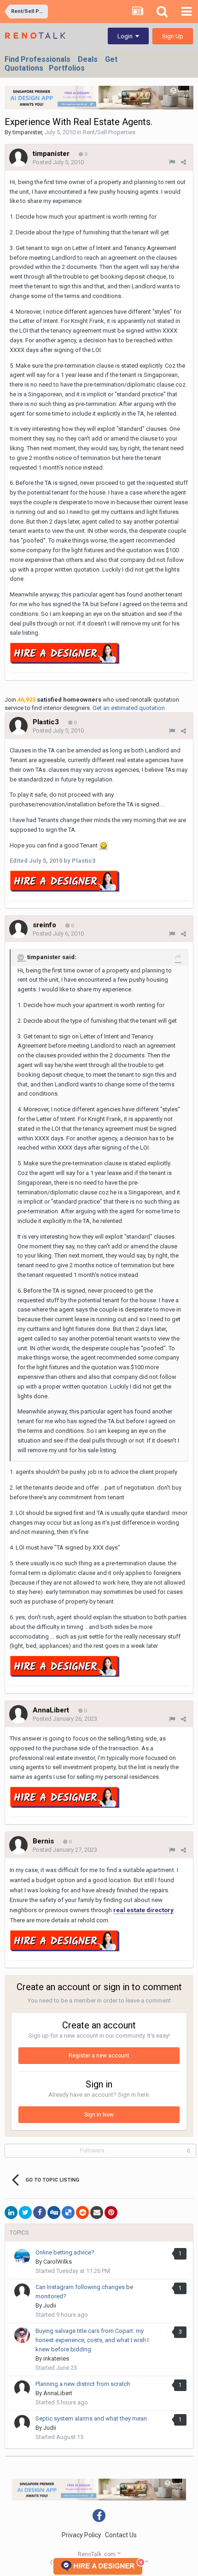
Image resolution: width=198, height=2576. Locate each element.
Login (126, 36)
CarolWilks (58, 2262)
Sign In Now (99, 2115)
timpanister (27, 132)
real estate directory (143, 1910)
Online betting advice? (65, 2252)
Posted (58, 162)
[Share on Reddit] (82, 2212)
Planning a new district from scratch (83, 2384)
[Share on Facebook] (40, 2212)
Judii (50, 2305)
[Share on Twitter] (25, 2212)
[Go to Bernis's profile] (18, 1845)
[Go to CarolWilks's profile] (22, 2257)
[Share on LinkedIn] (11, 2212)
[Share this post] (183, 162)
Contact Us (121, 2535)
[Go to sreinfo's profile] (18, 929)
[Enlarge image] (104, 846)
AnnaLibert (58, 2393)
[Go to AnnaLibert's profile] (18, 1714)
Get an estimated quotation (129, 708)
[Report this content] (172, 162)
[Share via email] (97, 2212)
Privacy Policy (82, 2535)
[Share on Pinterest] (111, 2212)
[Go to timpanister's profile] (18, 158)
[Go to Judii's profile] (22, 2291)
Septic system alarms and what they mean (91, 2418)
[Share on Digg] (54, 2212)
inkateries (56, 2358)
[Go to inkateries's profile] (22, 2335)
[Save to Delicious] (68, 2212)
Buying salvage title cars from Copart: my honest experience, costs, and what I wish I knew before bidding (92, 2340)
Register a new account (99, 2056)
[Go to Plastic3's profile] (18, 726)
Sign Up (173, 36)
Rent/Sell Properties (109, 132)
